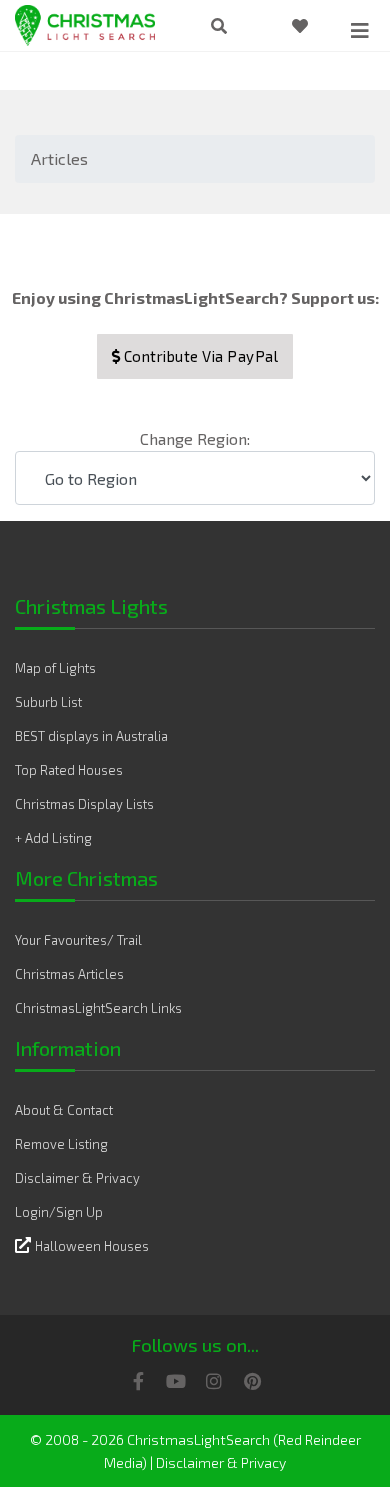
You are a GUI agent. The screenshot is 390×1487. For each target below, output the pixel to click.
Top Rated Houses (69, 770)
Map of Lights (55, 668)
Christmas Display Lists (84, 804)
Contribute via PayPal (199, 356)
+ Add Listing (53, 838)
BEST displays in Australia (91, 736)
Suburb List (48, 702)
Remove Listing (61, 1144)
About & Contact (64, 1110)
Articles (59, 158)
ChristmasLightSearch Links (98, 1008)
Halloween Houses (92, 1246)
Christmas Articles (69, 974)
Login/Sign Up (59, 1212)
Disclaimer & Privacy (77, 1178)
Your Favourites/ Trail (78, 940)
